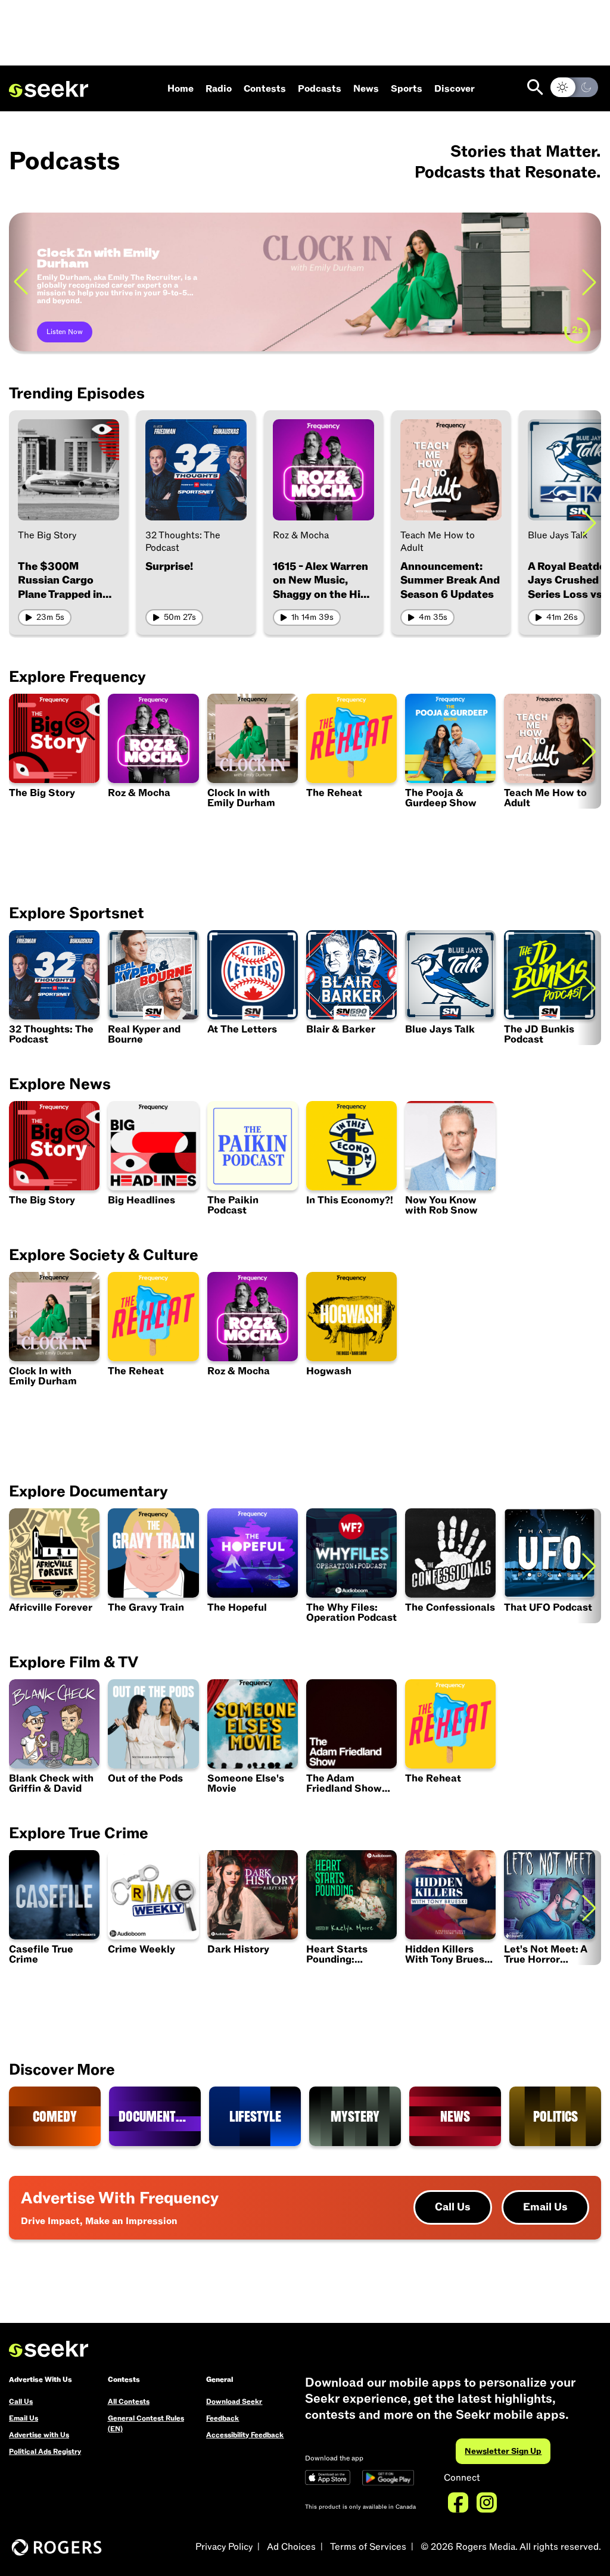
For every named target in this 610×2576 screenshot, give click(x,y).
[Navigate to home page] (49, 89)
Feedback (222, 2418)
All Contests (129, 2402)
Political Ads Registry (45, 2452)
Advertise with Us (39, 2435)
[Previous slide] (21, 282)
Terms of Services (368, 2547)
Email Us (545, 2207)
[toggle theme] (574, 87)
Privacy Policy (224, 2547)
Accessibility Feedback (245, 2435)
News (366, 89)
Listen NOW (66, 332)
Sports (407, 89)
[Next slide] (589, 282)
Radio (219, 89)
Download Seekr (234, 2402)
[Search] (535, 87)
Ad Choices (291, 2547)
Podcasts (320, 89)
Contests (265, 89)
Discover (455, 89)
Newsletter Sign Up (503, 2451)
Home (180, 89)
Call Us (453, 2207)
